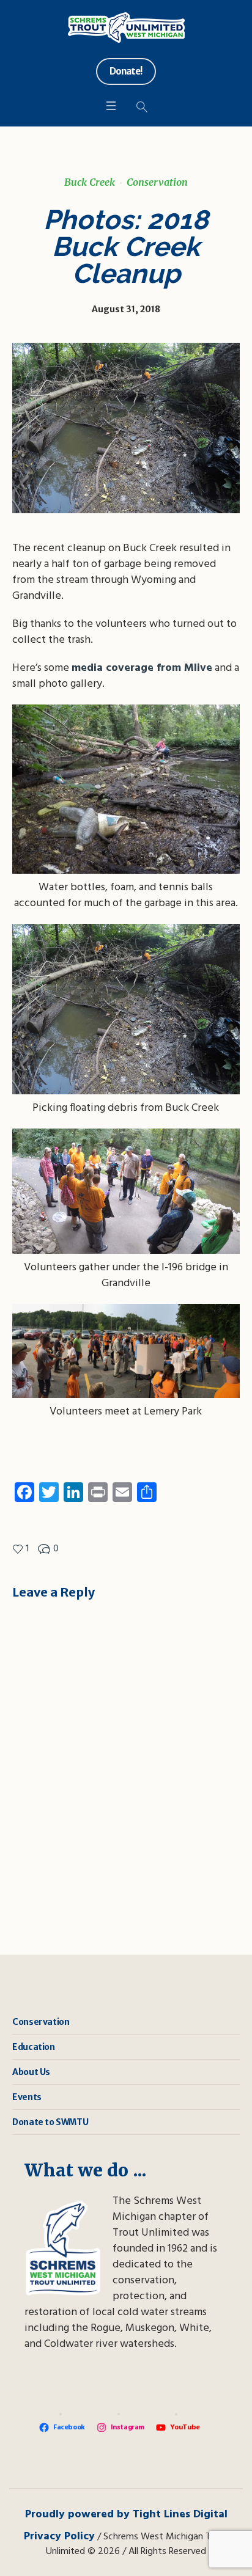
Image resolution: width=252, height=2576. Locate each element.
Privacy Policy (59, 2537)
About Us (31, 2072)
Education (33, 2047)
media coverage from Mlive (142, 668)
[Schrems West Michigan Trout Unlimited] (126, 27)
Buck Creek (90, 182)
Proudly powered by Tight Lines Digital (126, 2515)
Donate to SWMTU (50, 2122)
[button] (126, 808)
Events (27, 2097)
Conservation (157, 182)
